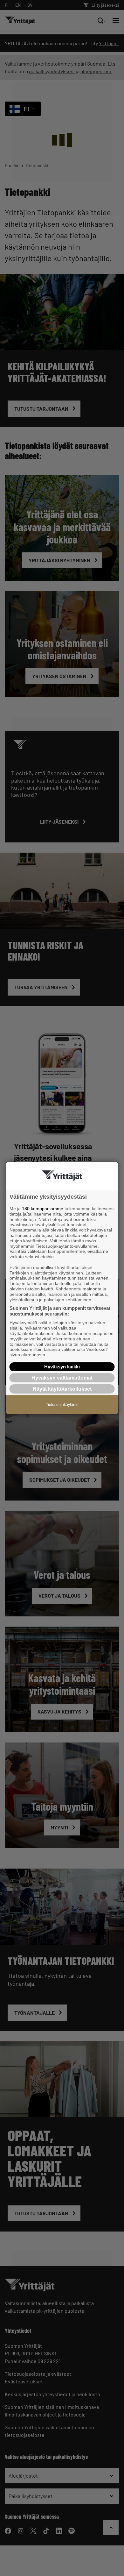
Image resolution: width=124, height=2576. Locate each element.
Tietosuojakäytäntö (62, 1405)
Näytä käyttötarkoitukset (62, 1389)
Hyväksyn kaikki (62, 1367)
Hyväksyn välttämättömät (62, 1378)
